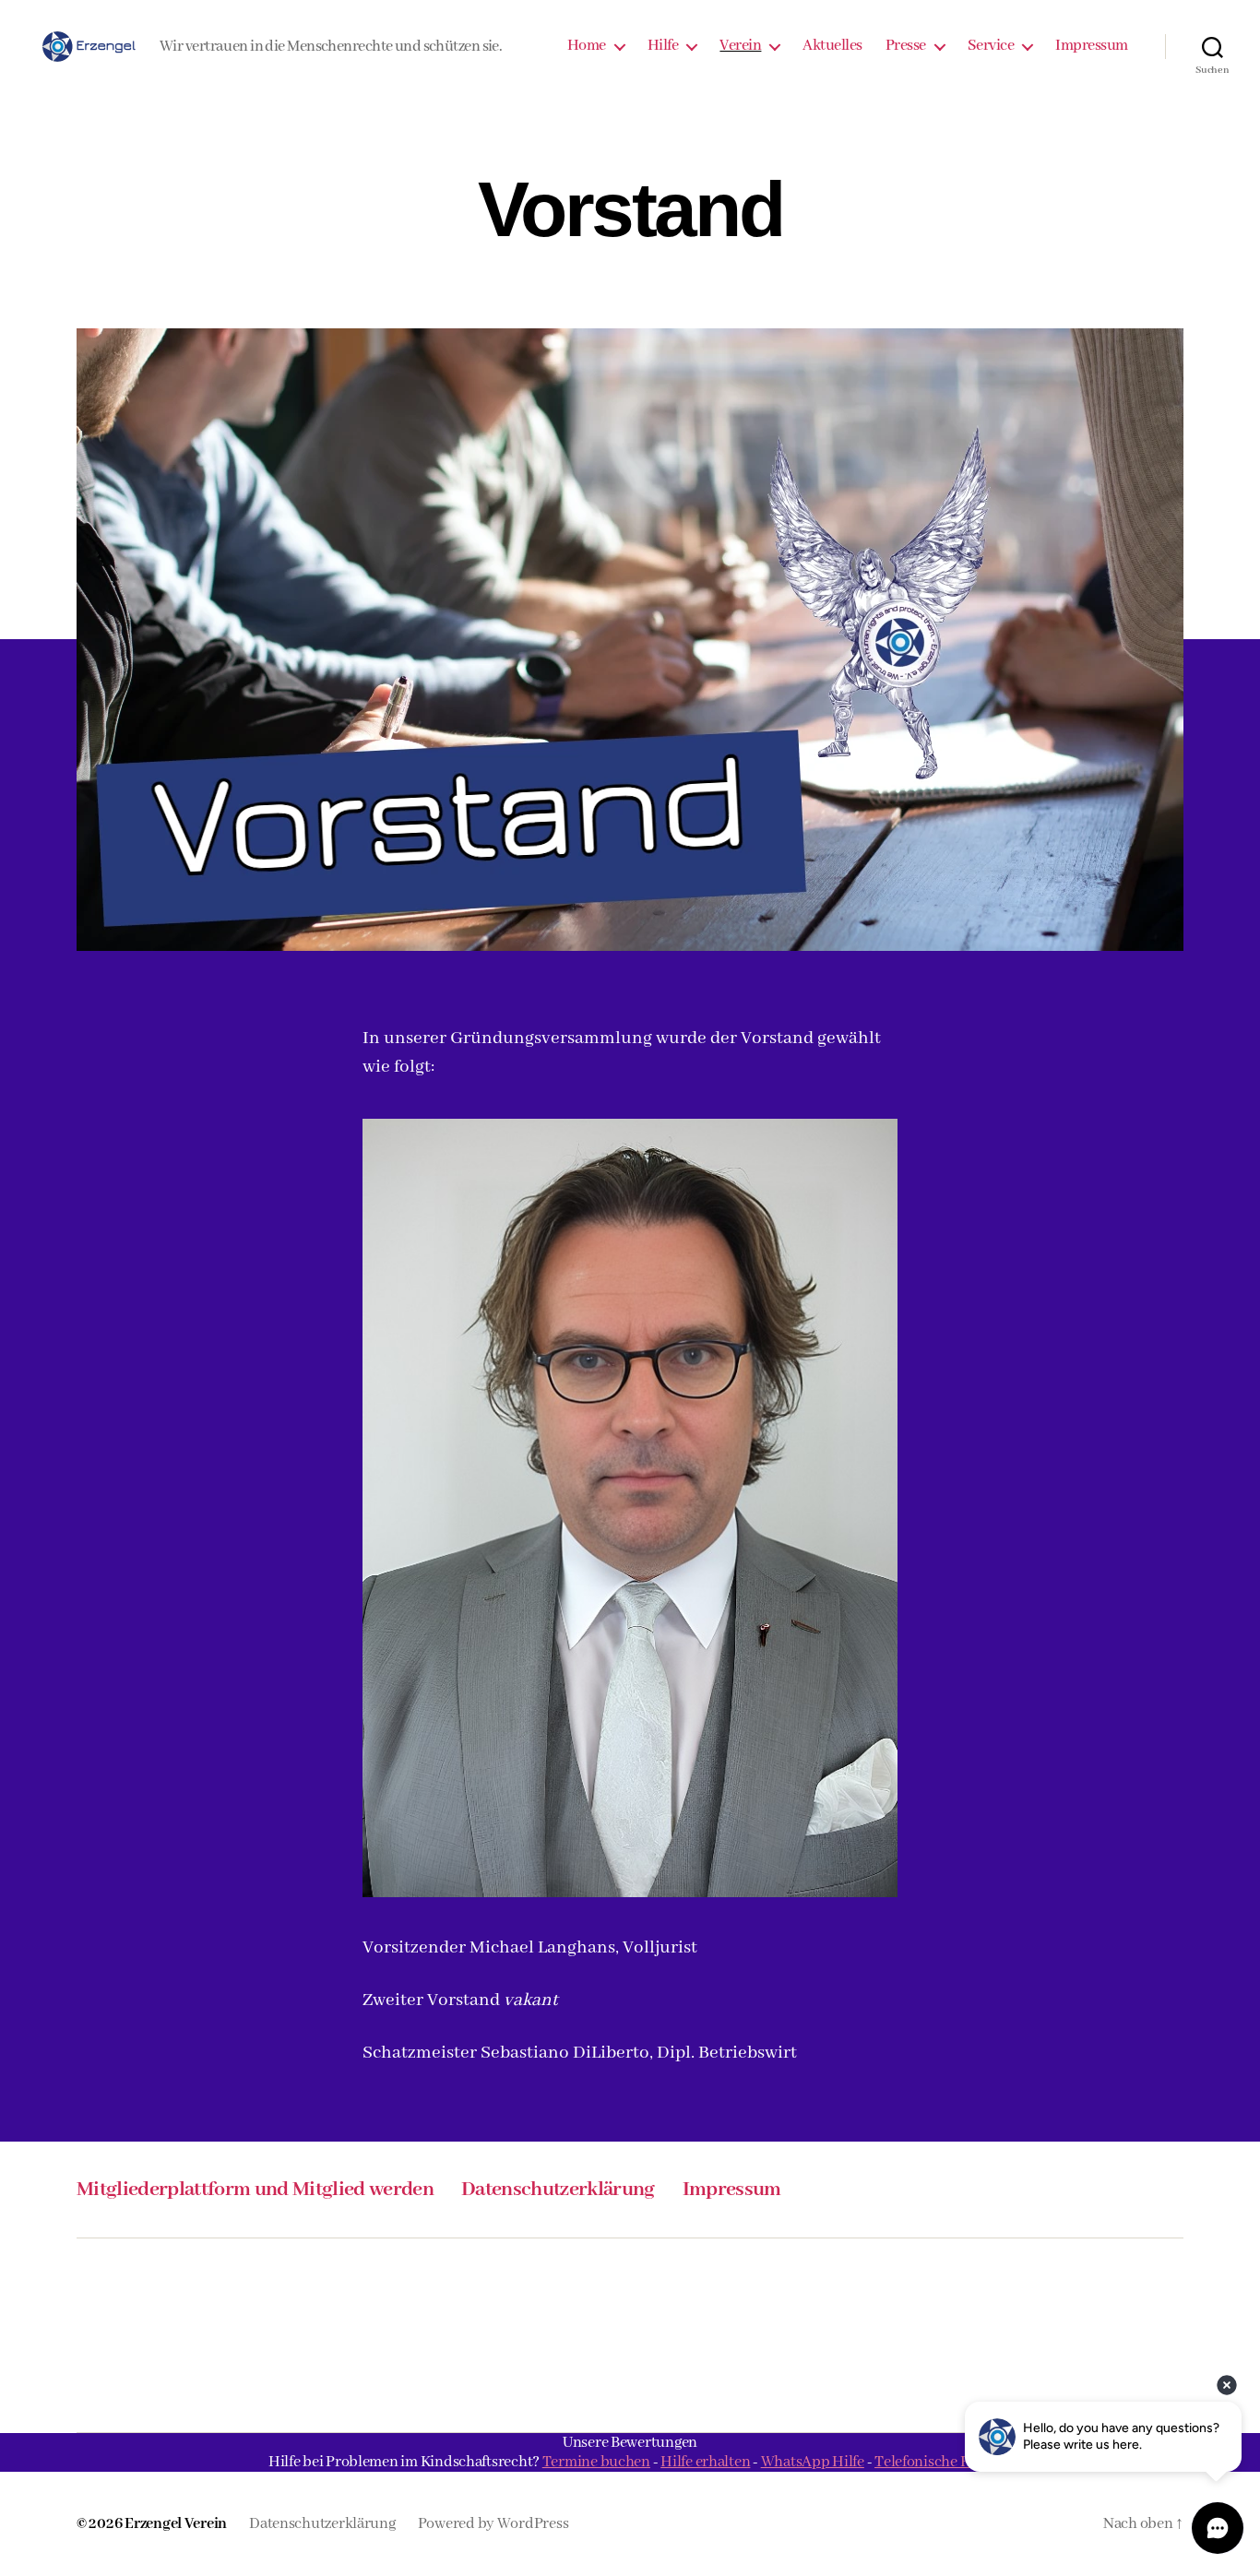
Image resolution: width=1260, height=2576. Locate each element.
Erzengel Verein (176, 2524)
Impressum (1092, 46)
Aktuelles (832, 46)
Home (587, 46)
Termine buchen (596, 2462)
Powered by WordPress (493, 2524)
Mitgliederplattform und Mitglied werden (255, 2190)
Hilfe (663, 46)
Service (991, 46)
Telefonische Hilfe (933, 2462)
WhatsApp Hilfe (813, 2462)
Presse (906, 46)
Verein (740, 46)
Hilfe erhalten (705, 2462)
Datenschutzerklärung (558, 2190)
